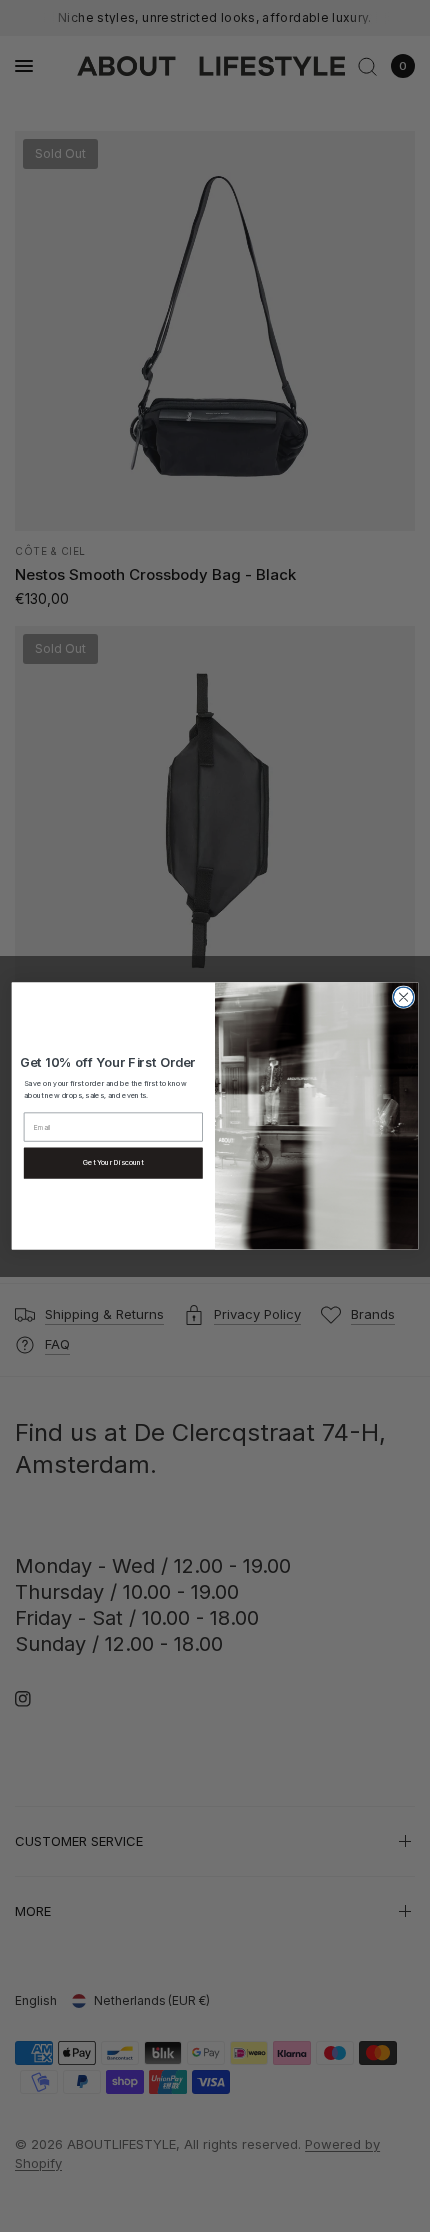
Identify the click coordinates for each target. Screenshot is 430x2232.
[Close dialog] (403, 997)
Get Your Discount (113, 1162)
